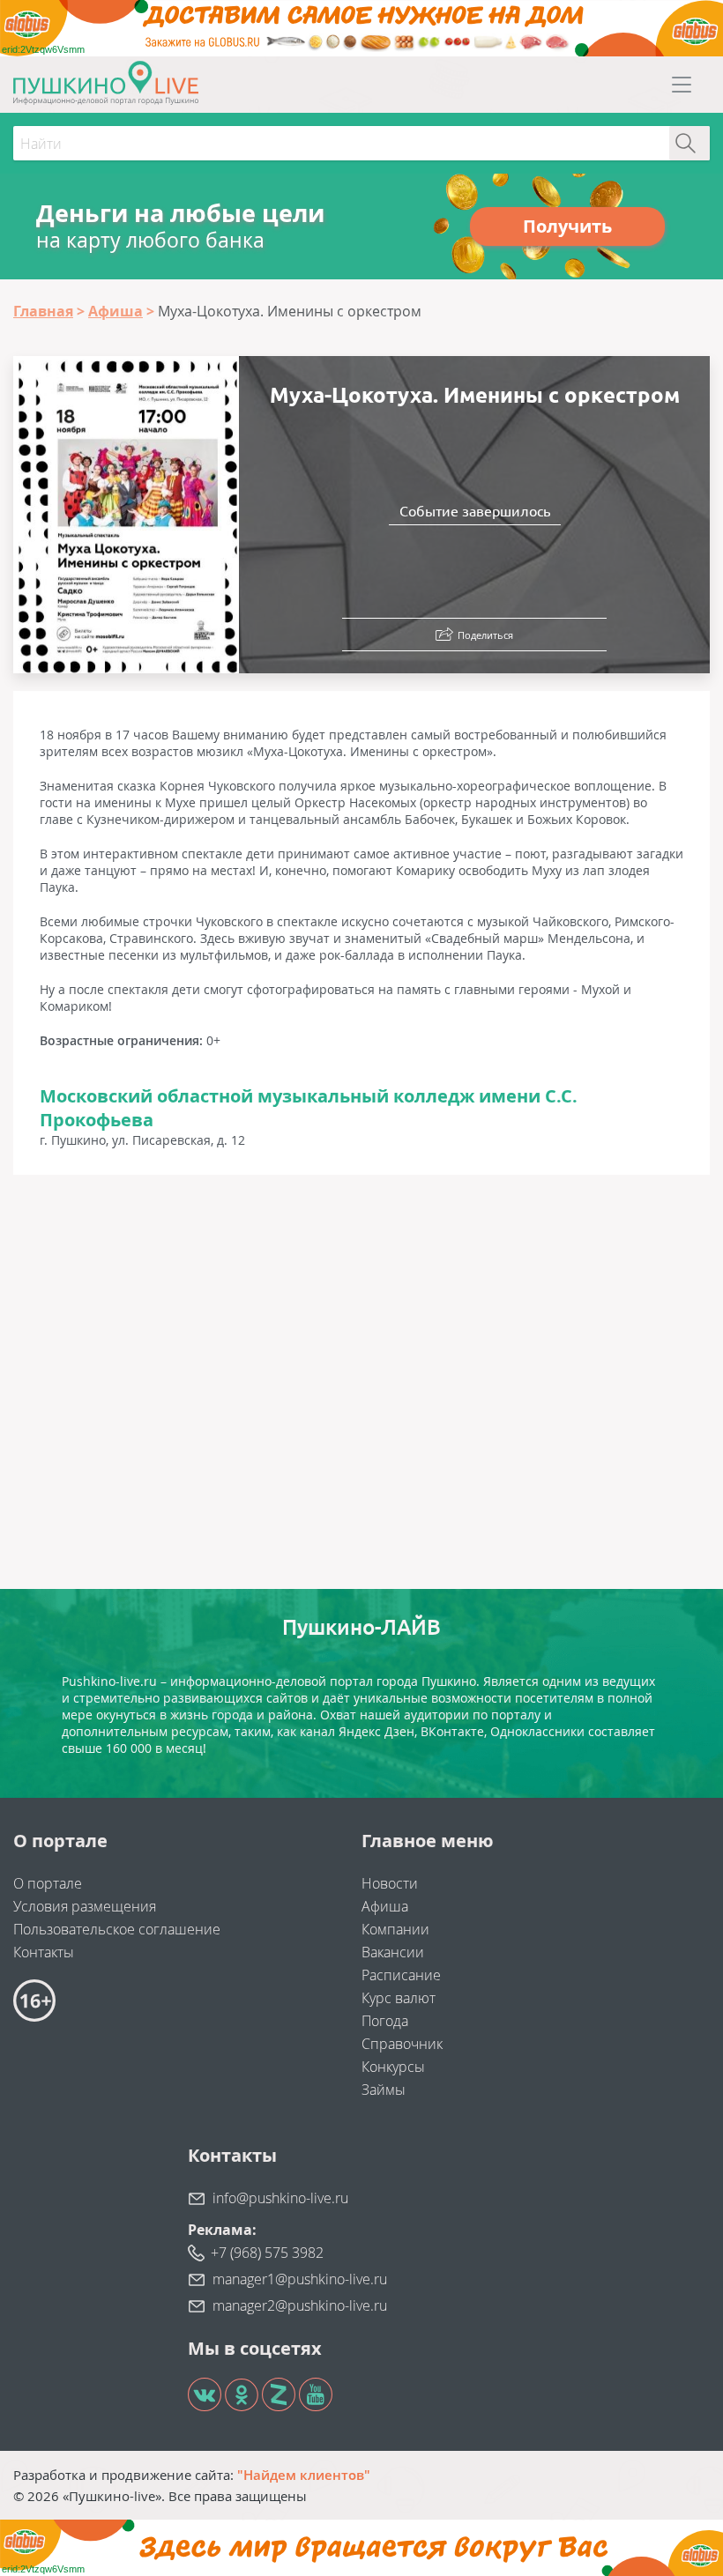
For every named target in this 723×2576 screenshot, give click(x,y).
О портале (48, 1883)
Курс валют (399, 1998)
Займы (384, 2090)
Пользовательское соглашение (117, 1929)
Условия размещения (85, 1906)
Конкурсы (393, 2067)
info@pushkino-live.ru (280, 2198)
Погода (385, 2021)
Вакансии (393, 1952)
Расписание (401, 1975)
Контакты (44, 1952)
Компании (395, 1929)
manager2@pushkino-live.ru (300, 2305)
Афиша (385, 1906)
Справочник (402, 2044)
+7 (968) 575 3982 (267, 2253)
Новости (390, 1883)
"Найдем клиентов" (304, 2475)
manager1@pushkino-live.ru (300, 2279)
